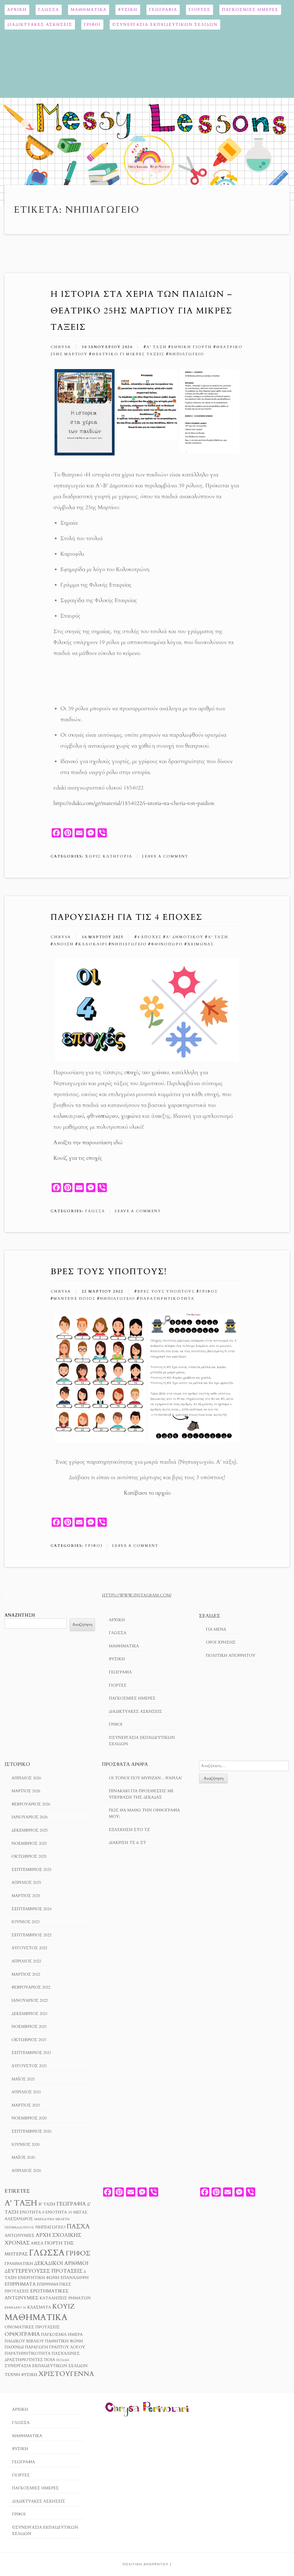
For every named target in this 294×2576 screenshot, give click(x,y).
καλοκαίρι (93, 944)
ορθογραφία (22, 2334)
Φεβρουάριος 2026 (31, 1804)
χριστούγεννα (66, 2374)
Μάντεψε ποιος (75, 1299)
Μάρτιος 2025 (26, 1896)
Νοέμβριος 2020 (29, 2118)
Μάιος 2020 (23, 2157)
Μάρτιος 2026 (26, 1791)
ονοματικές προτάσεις (32, 2327)
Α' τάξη (157, 347)
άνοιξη (64, 944)
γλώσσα (47, 2253)
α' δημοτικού (185, 937)
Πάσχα (78, 2226)
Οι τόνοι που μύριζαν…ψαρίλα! (145, 1778)
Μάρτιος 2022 (26, 1974)
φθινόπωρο (167, 944)
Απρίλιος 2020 (26, 2171)
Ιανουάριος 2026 (30, 1817)
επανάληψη (75, 2278)
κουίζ (63, 2306)
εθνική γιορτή (192, 347)
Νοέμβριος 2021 (29, 2027)
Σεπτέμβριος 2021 (31, 2053)
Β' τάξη (47, 2204)
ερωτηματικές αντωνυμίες (37, 2294)
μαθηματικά (36, 2317)
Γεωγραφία (163, 10)
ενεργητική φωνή (39, 2278)
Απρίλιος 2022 (26, 1961)
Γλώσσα (49, 10)
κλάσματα (39, 2307)
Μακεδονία (44, 2219)
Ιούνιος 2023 (26, 1922)
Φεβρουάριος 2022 (31, 1987)
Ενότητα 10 (59, 2212)
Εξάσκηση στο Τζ (129, 1830)
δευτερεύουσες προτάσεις (43, 2271)
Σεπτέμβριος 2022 (31, 1935)
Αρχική (17, 10)
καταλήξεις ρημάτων (65, 2298)
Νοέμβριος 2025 (29, 1843)
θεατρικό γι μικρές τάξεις (128, 354)
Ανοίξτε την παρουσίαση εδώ (88, 1142)
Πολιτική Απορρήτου (231, 1655)
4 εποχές (149, 937)
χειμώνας (201, 944)
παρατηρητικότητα (167, 1299)
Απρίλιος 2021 (26, 2092)
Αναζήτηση (20, 1615)
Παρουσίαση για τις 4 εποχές (126, 917)
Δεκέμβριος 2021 (30, 2014)
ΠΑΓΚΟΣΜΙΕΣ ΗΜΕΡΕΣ (250, 10)
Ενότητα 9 (32, 2212)
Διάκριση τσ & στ (127, 1843)
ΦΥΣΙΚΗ (128, 10)
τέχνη (12, 2375)
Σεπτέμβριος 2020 (31, 2131)
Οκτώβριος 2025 (29, 1856)
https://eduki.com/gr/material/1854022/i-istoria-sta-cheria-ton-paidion (134, 803)
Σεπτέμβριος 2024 (31, 1909)
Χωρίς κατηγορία (109, 856)
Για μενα (216, 1629)
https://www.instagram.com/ (137, 1595)
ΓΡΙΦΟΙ (92, 25)
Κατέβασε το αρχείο (147, 1493)
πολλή (63, 2360)
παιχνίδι (14, 2347)
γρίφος (209, 1291)
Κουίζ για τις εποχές (78, 1158)
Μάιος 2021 (23, 2079)
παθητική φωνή (64, 2341)
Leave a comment (165, 856)
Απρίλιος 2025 (26, 1882)
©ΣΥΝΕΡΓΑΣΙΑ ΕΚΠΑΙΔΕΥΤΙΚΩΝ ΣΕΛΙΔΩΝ (165, 25)
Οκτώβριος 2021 (29, 2040)
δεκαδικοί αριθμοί (61, 2263)
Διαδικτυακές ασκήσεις (40, 25)
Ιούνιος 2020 (26, 2145)
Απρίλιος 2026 (26, 1778)
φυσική (29, 2375)
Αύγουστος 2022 (29, 1948)
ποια (50, 2360)
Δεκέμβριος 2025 (30, 1830)
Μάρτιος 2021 (26, 2105)
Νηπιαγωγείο (186, 354)
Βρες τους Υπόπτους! (109, 1271)
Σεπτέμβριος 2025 (31, 1870)
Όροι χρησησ (221, 1642)
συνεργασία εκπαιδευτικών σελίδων (46, 2366)
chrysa (61, 347)
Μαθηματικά (89, 10)
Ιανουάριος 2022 (30, 2000)
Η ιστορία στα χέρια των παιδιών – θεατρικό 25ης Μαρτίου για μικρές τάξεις (141, 311)
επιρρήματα (20, 2284)
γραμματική (19, 2264)
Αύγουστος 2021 (29, 2066)
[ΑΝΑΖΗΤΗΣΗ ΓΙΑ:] (244, 1766)
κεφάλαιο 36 (15, 2308)
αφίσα (37, 2243)
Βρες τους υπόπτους (166, 1291)
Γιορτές (200, 10)
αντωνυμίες (20, 2236)
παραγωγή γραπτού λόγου (55, 2347)
